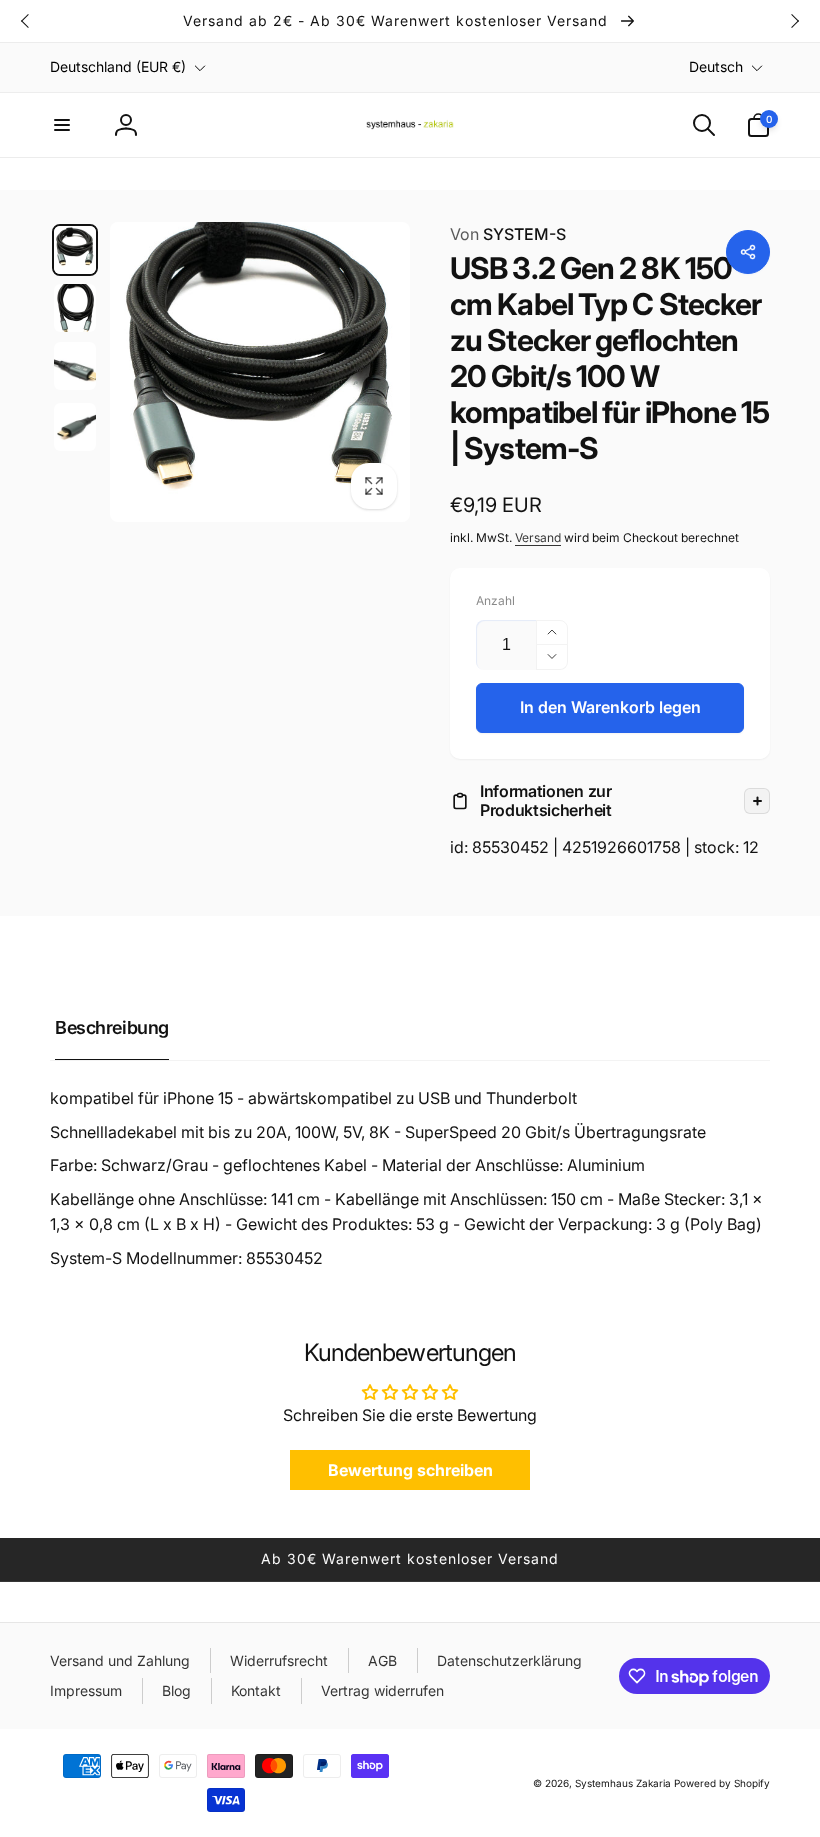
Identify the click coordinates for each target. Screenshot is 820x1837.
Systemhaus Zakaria (623, 1783)
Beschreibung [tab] (112, 1027)
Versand (538, 537)
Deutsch (716, 66)
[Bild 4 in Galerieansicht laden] (75, 427)
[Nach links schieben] (26, 21)
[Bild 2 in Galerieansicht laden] (75, 308)
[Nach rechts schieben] (794, 21)
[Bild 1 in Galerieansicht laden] (75, 250)
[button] (62, 125)
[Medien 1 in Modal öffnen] (260, 372)
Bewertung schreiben (410, 1470)
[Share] (748, 252)
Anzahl (495, 600)
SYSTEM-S (508, 234)
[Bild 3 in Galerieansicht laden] (75, 366)
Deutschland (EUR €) (118, 66)
